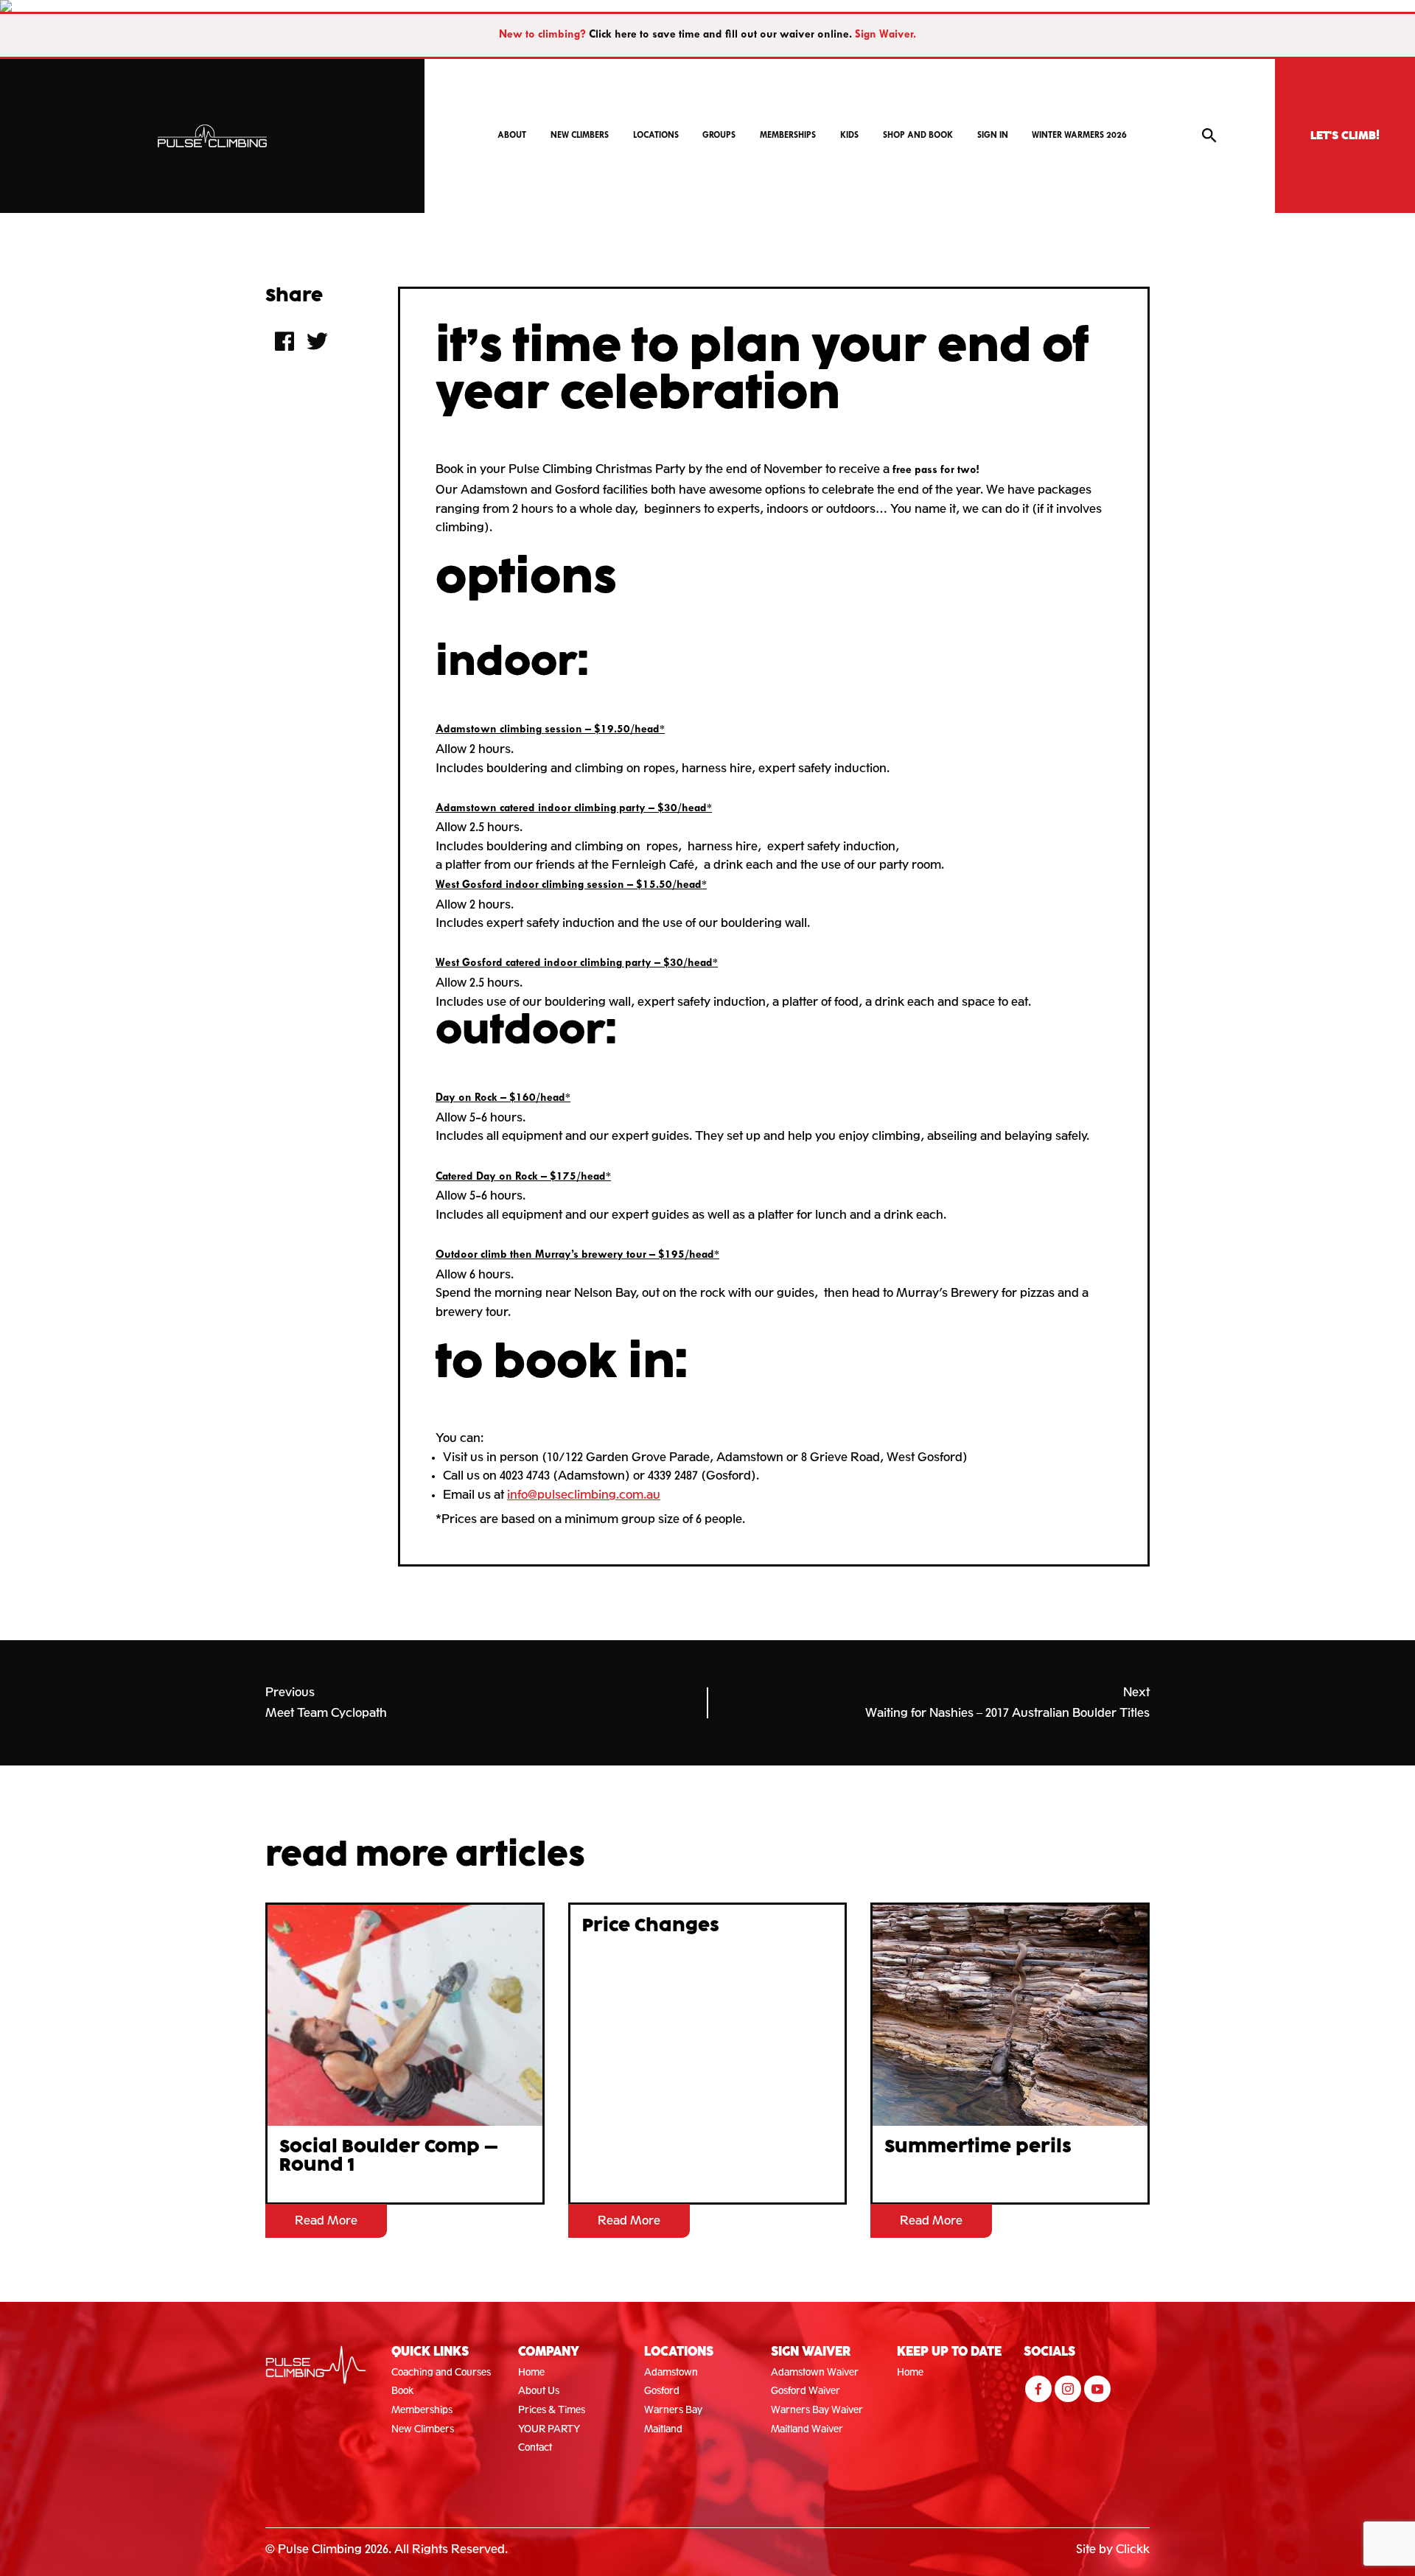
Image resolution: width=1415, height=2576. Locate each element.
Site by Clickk (1113, 2549)
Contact (535, 2447)
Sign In (993, 136)
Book (403, 2391)
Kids (849, 136)
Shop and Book (918, 136)
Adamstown (671, 2372)
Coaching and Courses (441, 2372)
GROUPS (719, 136)
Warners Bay (673, 2410)
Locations (656, 136)
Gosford (662, 2391)
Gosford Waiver (806, 2391)
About (512, 136)
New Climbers (580, 136)
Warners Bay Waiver (817, 2410)
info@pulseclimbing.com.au (584, 1495)
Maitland (663, 2429)
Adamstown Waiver (815, 2372)
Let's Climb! (1345, 136)
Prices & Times (552, 2410)
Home (531, 2372)
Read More (326, 2220)
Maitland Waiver (807, 2429)
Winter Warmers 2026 (1079, 136)
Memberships (788, 136)
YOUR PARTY (549, 2429)
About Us (539, 2391)
